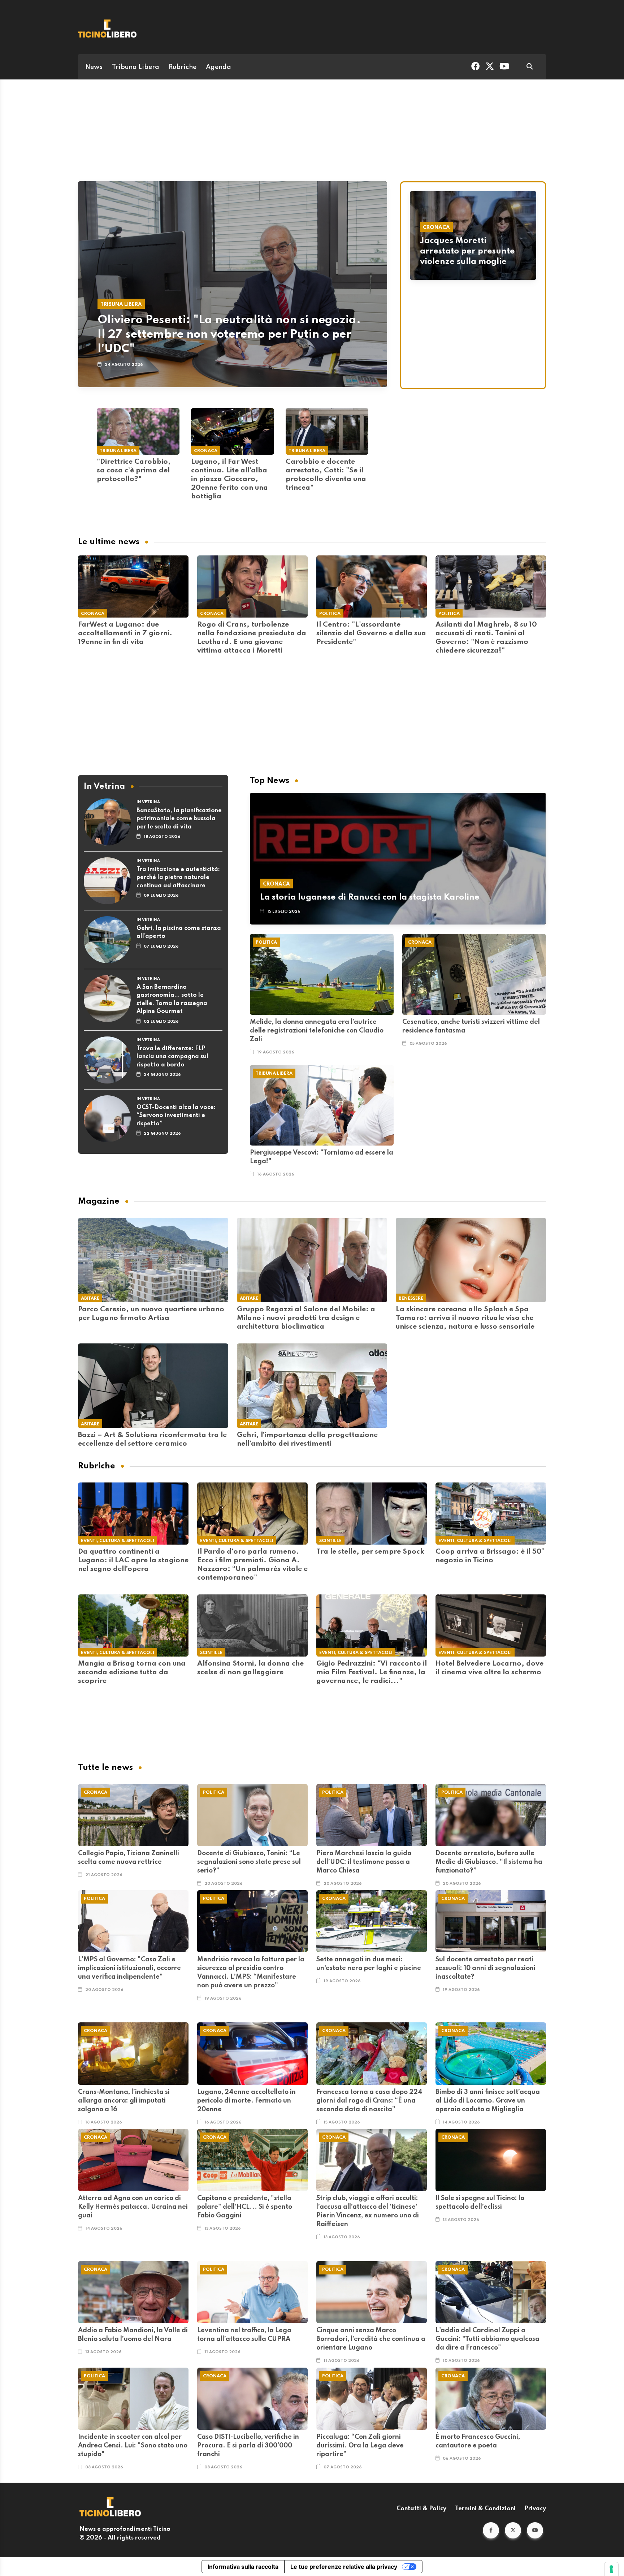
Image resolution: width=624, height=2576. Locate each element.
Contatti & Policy (421, 2509)
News (94, 67)
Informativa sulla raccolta (243, 2567)
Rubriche (183, 67)
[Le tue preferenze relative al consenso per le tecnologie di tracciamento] (611, 2569)
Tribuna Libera (136, 67)
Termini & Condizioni (485, 2509)
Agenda (218, 67)
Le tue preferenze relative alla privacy (344, 2567)
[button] (491, 2530)
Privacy (535, 2509)
